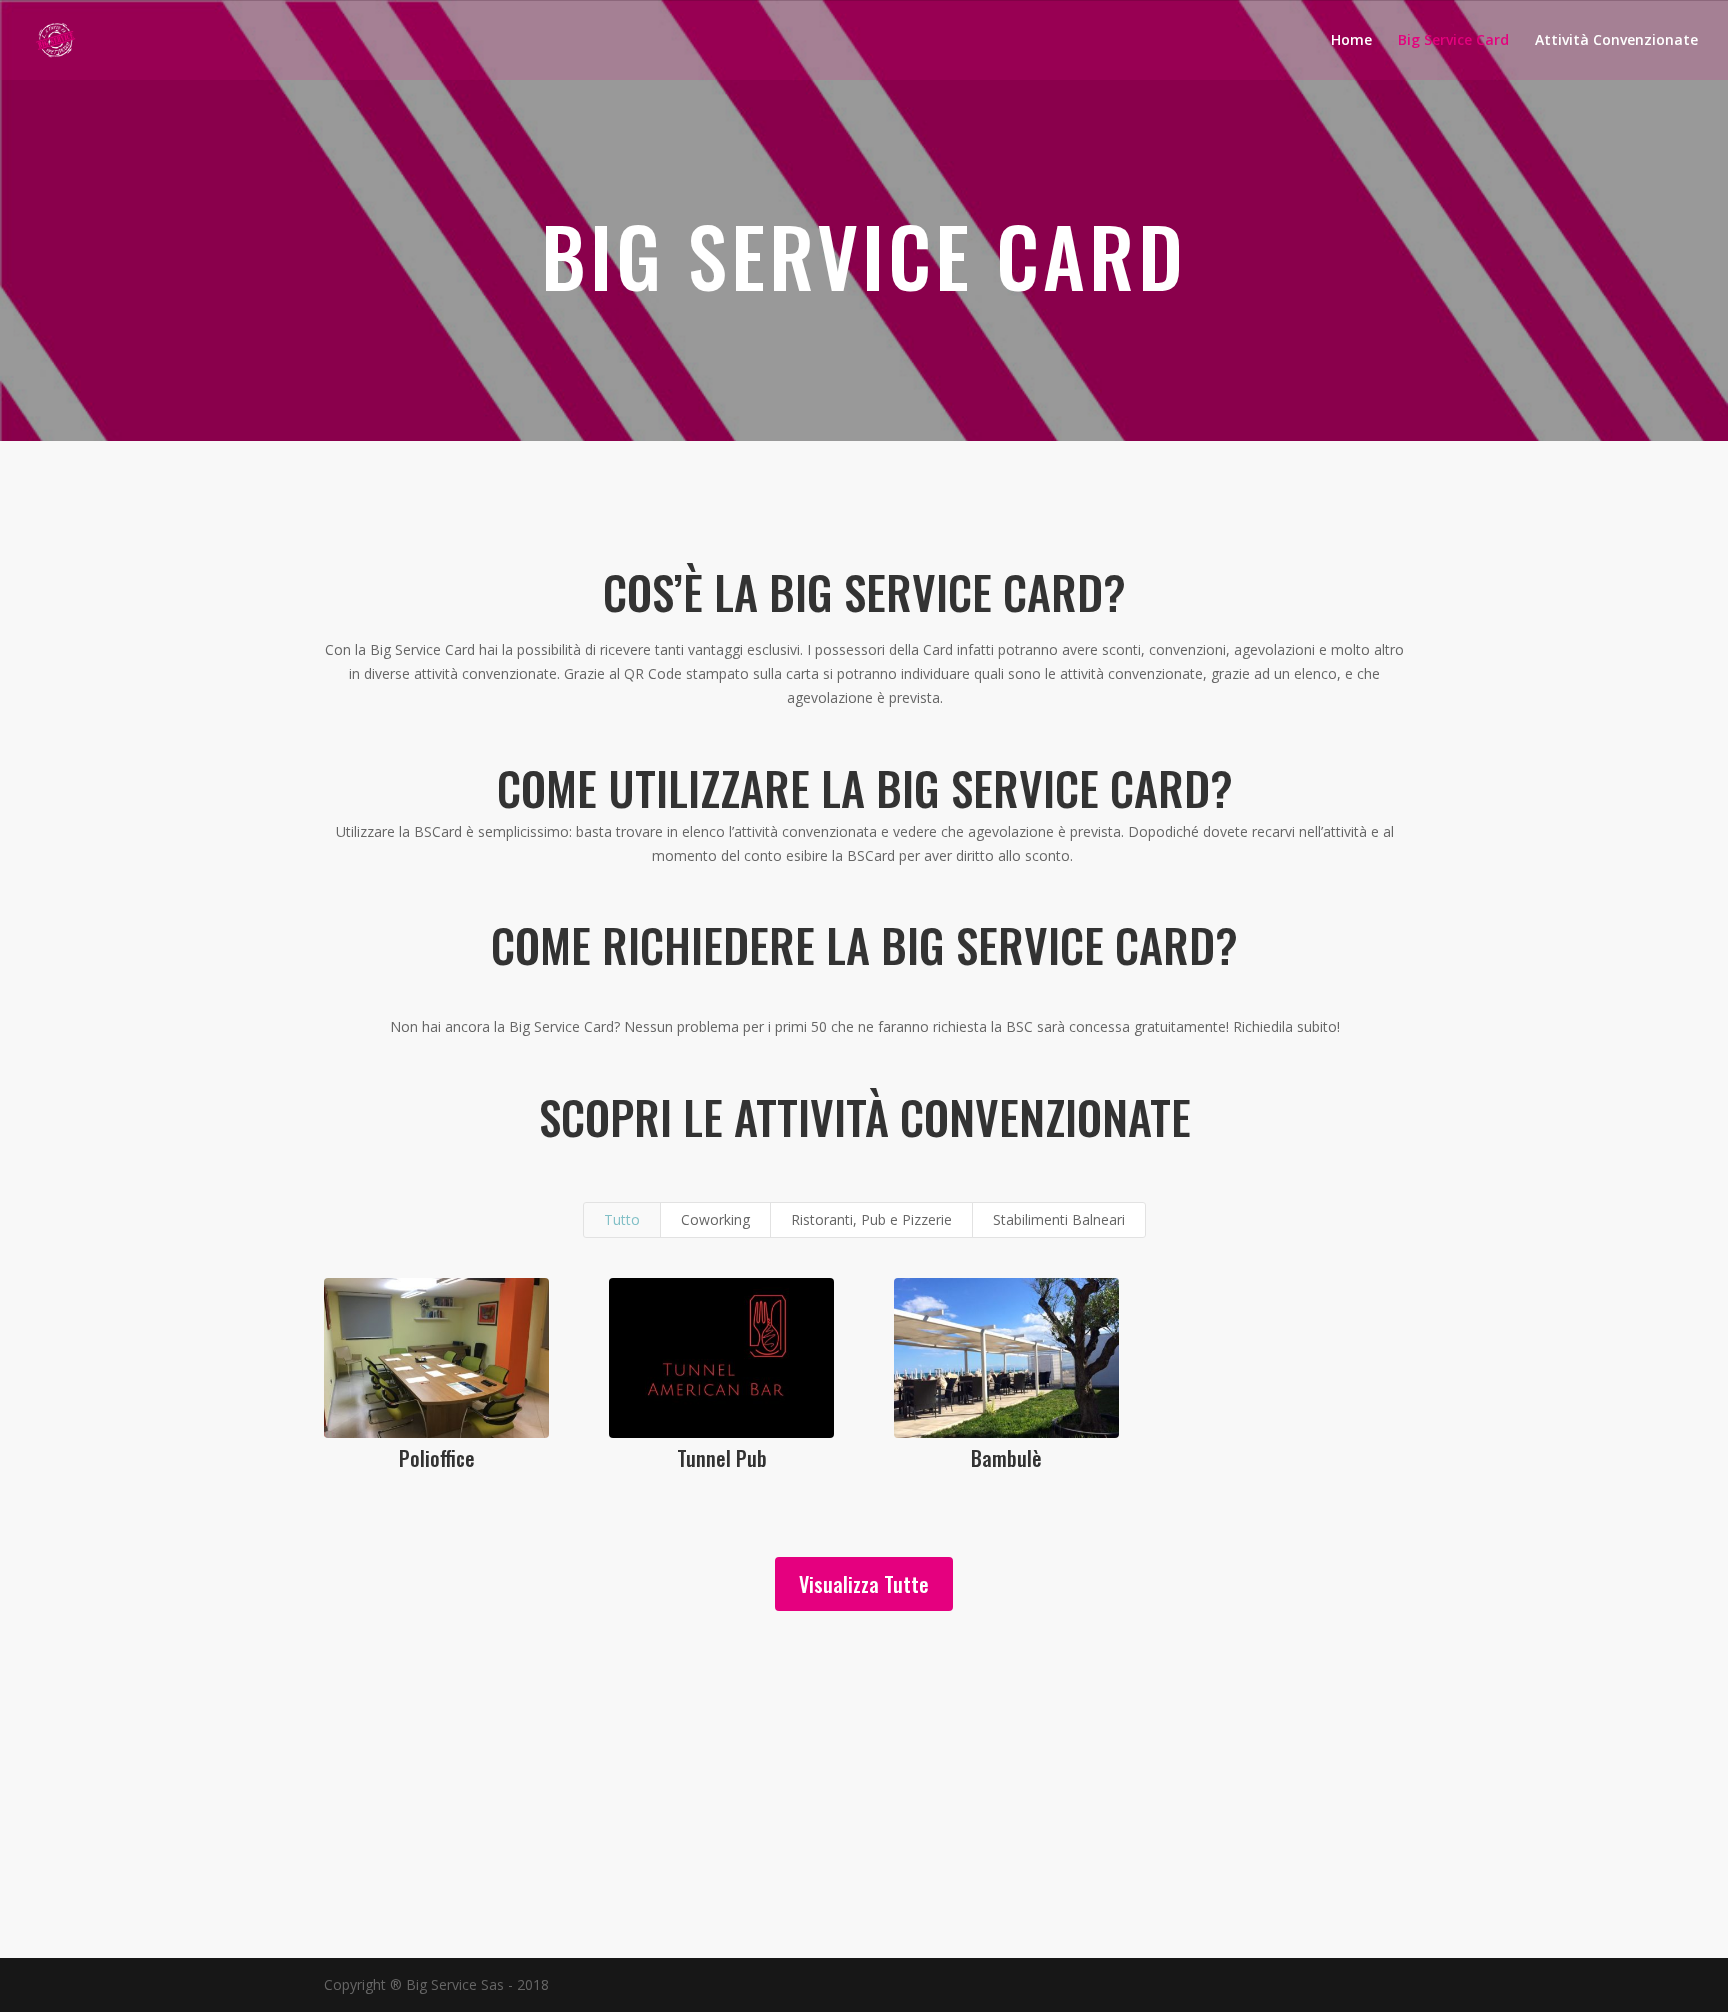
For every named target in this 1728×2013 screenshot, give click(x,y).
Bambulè (1006, 1458)
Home (1351, 41)
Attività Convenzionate (1616, 41)
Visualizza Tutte (864, 1584)
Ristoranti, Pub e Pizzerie (871, 1219)
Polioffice (437, 1458)
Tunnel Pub (722, 1458)
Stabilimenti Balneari (1059, 1219)
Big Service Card (1453, 41)
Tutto (622, 1219)
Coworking (715, 1219)
